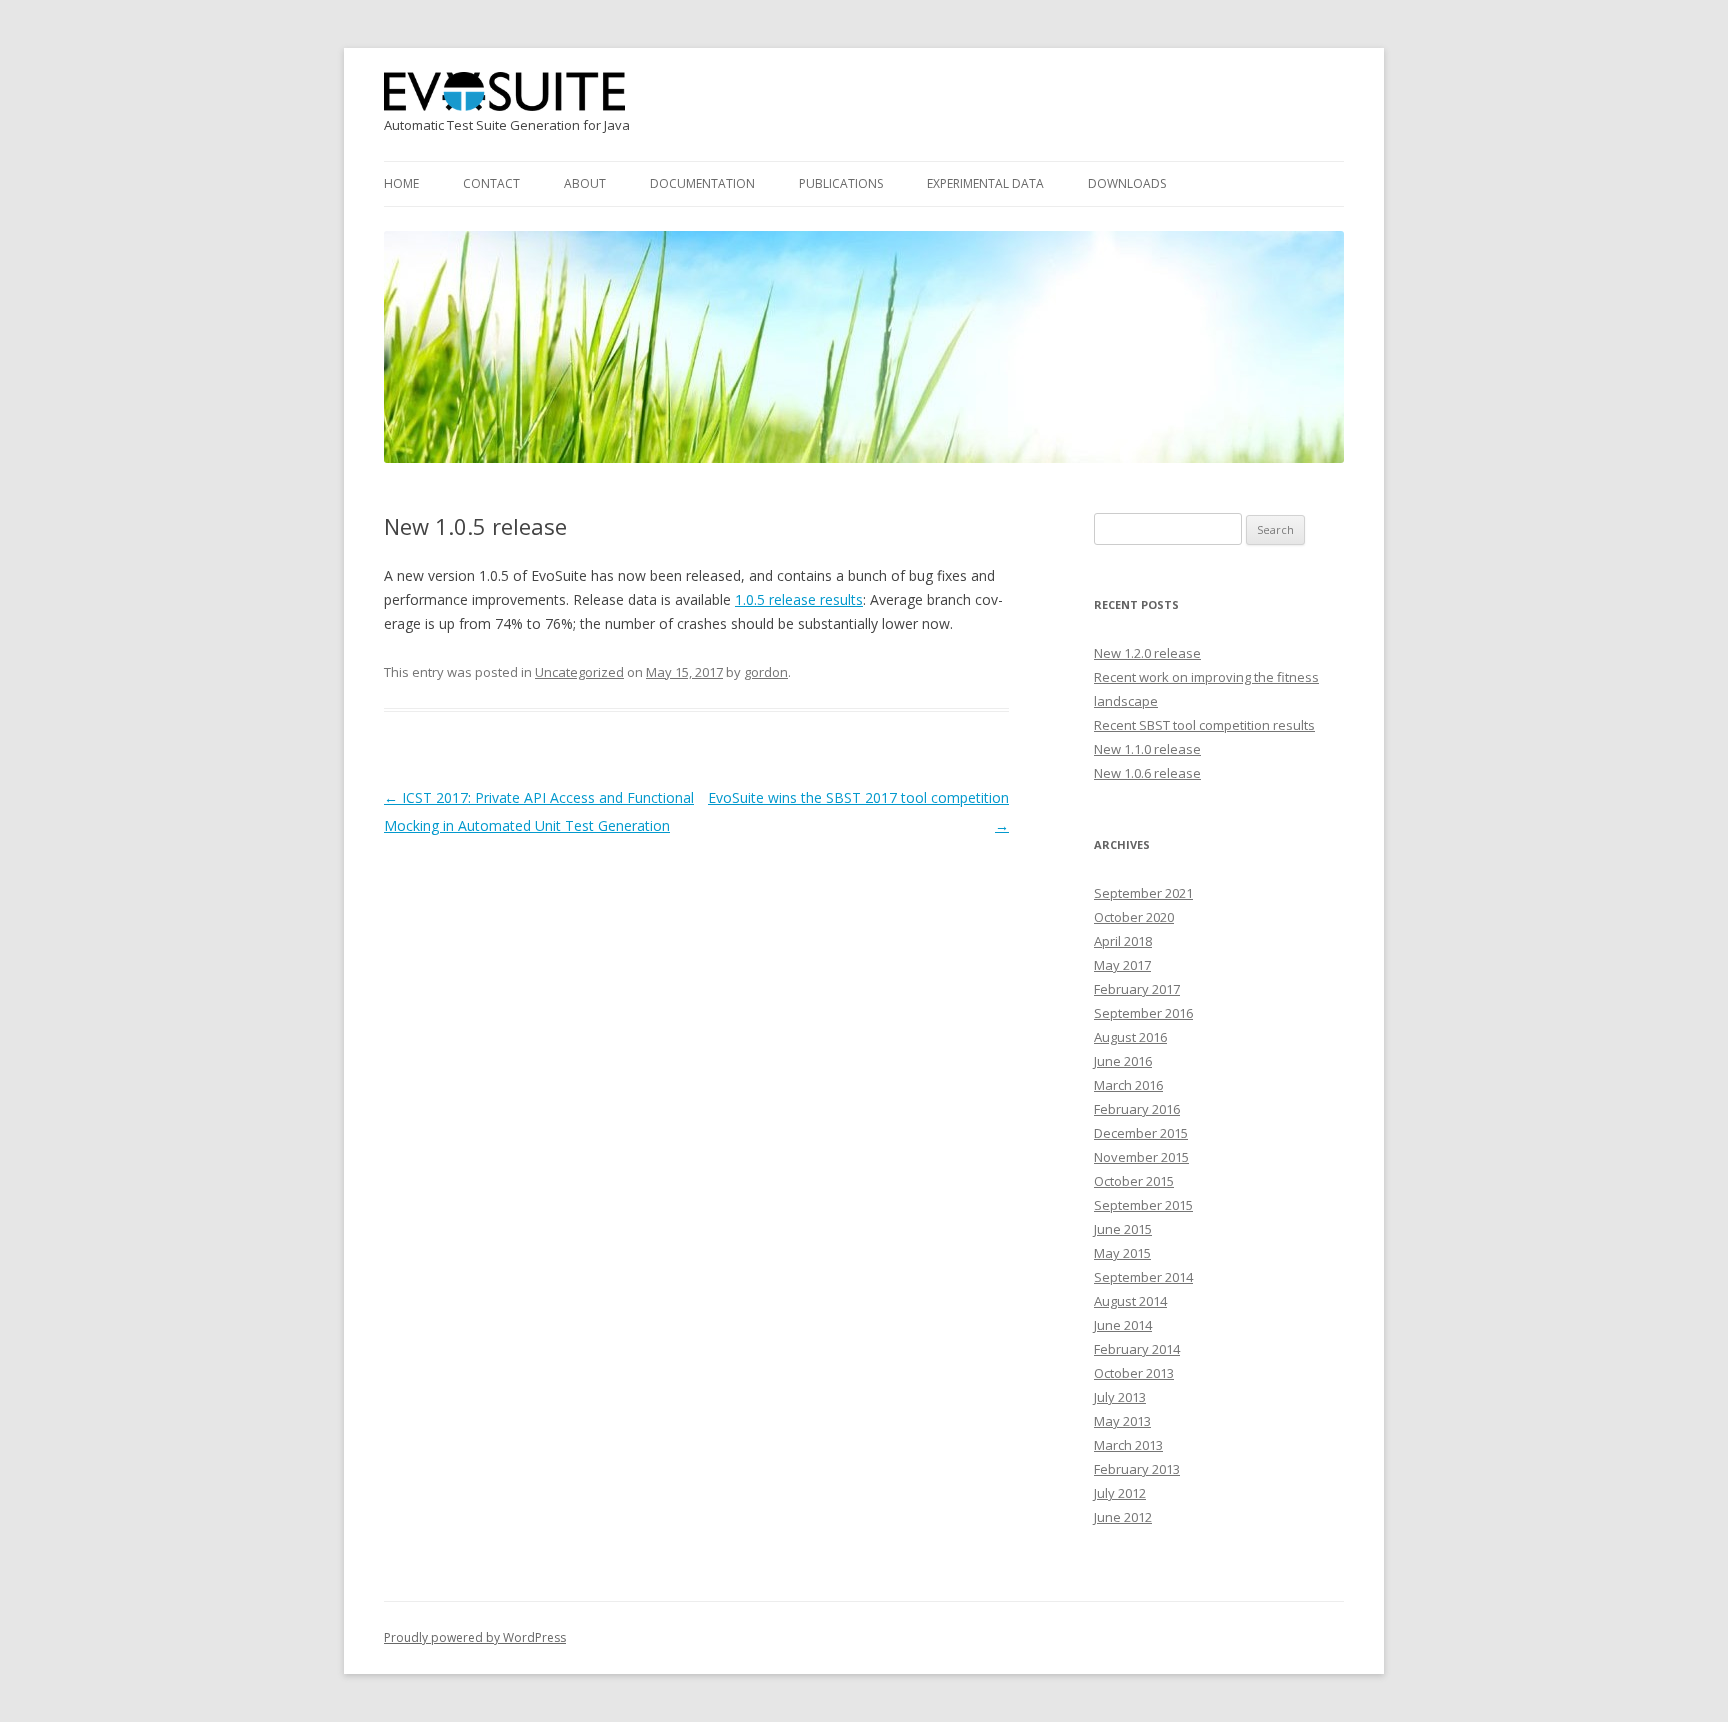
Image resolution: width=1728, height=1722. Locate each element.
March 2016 (1128, 1085)
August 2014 (1130, 1301)
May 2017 (1122, 965)
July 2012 (1120, 1493)
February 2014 (1137, 1349)
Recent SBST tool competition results (1204, 725)
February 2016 (1137, 1109)
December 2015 (1141, 1133)
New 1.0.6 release (1147, 773)
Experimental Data (985, 183)
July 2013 (1120, 1397)
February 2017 (1137, 989)
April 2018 (1123, 941)
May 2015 (1122, 1253)
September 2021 (1143, 893)
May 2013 (1122, 1421)
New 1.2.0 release (1147, 653)
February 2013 (1137, 1469)
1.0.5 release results (799, 599)
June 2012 (1123, 1517)
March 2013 (1128, 1445)
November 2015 (1141, 1157)
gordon (766, 672)
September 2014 (1143, 1277)
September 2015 (1143, 1205)
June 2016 (1123, 1061)
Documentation (702, 183)
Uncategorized (579, 672)
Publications (841, 183)
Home (401, 183)
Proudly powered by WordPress (475, 1637)
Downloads (1127, 183)
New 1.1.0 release (1147, 749)
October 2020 (1134, 917)
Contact (491, 183)
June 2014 (1123, 1325)
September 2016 (1143, 1013)
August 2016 (1130, 1037)
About (585, 183)
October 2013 (1134, 1373)
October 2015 (1134, 1181)
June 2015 (1123, 1229)
